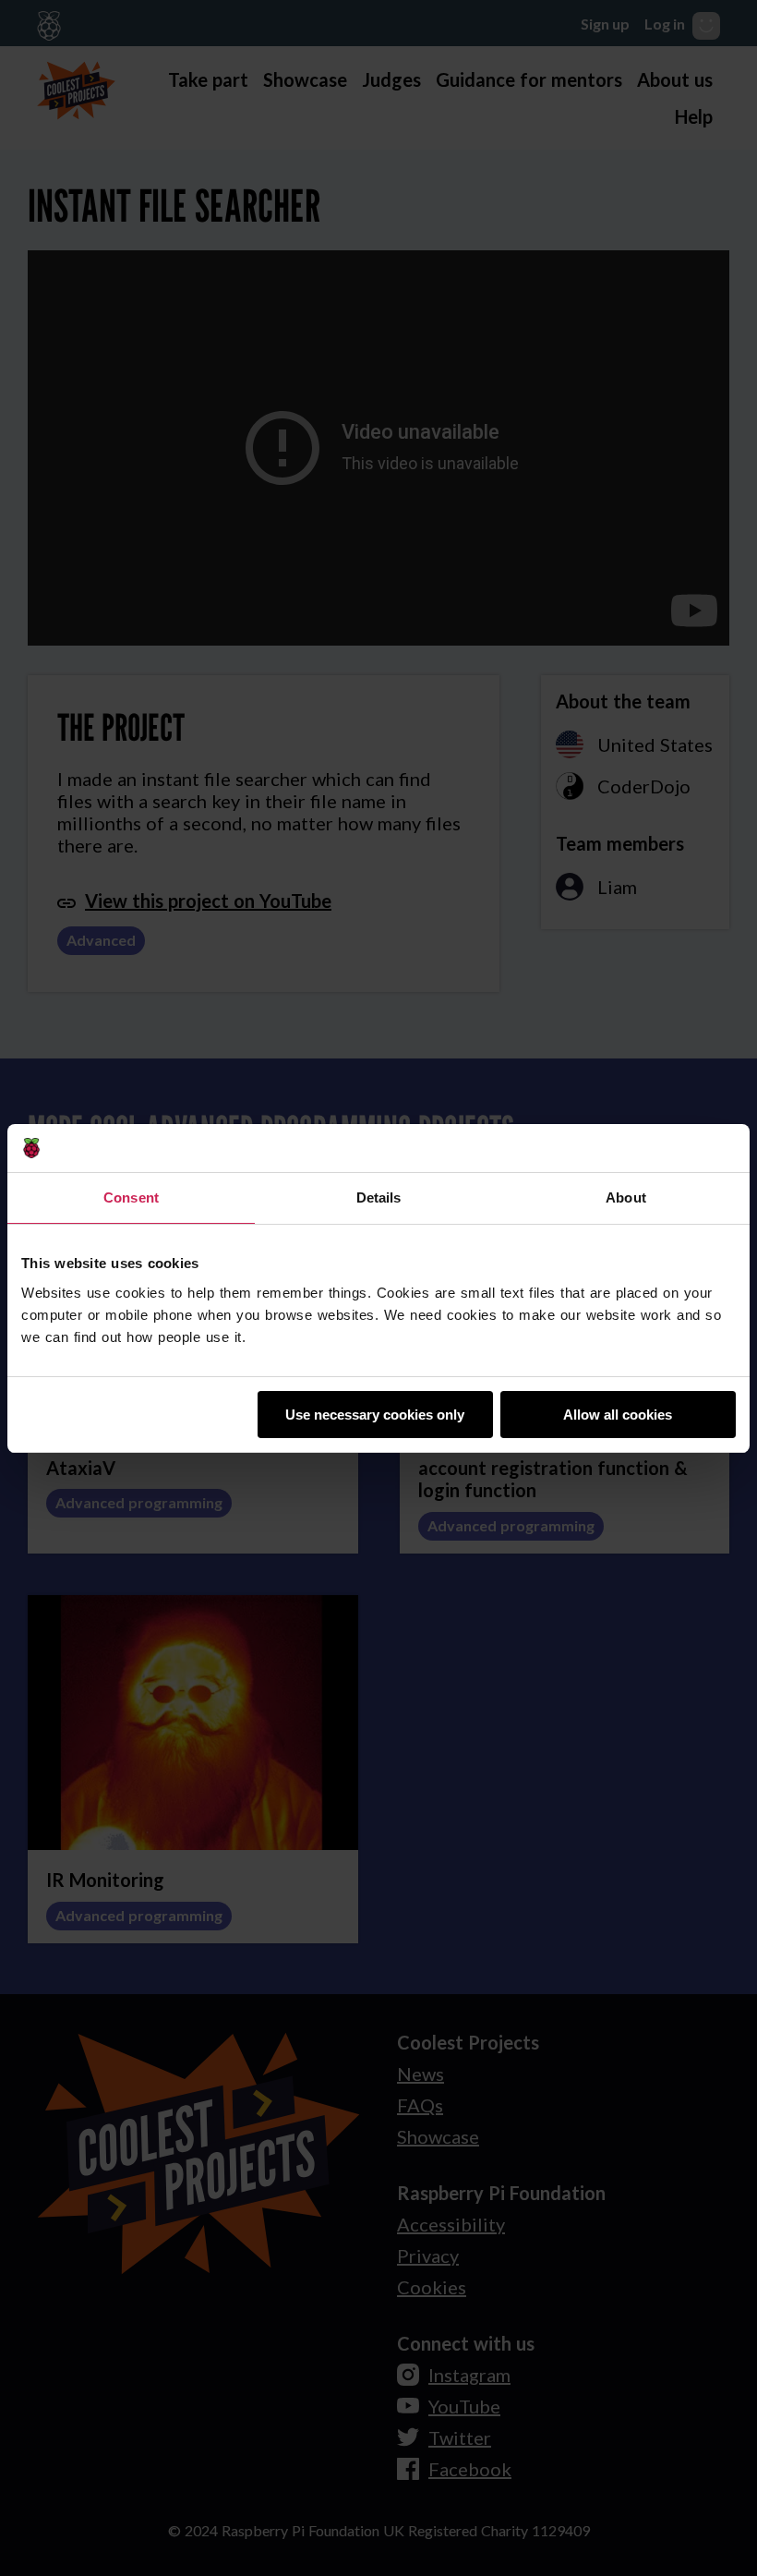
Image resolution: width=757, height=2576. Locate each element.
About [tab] (626, 1197)
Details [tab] (379, 1197)
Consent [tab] (131, 1197)
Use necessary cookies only (375, 1415)
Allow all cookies (618, 1415)
